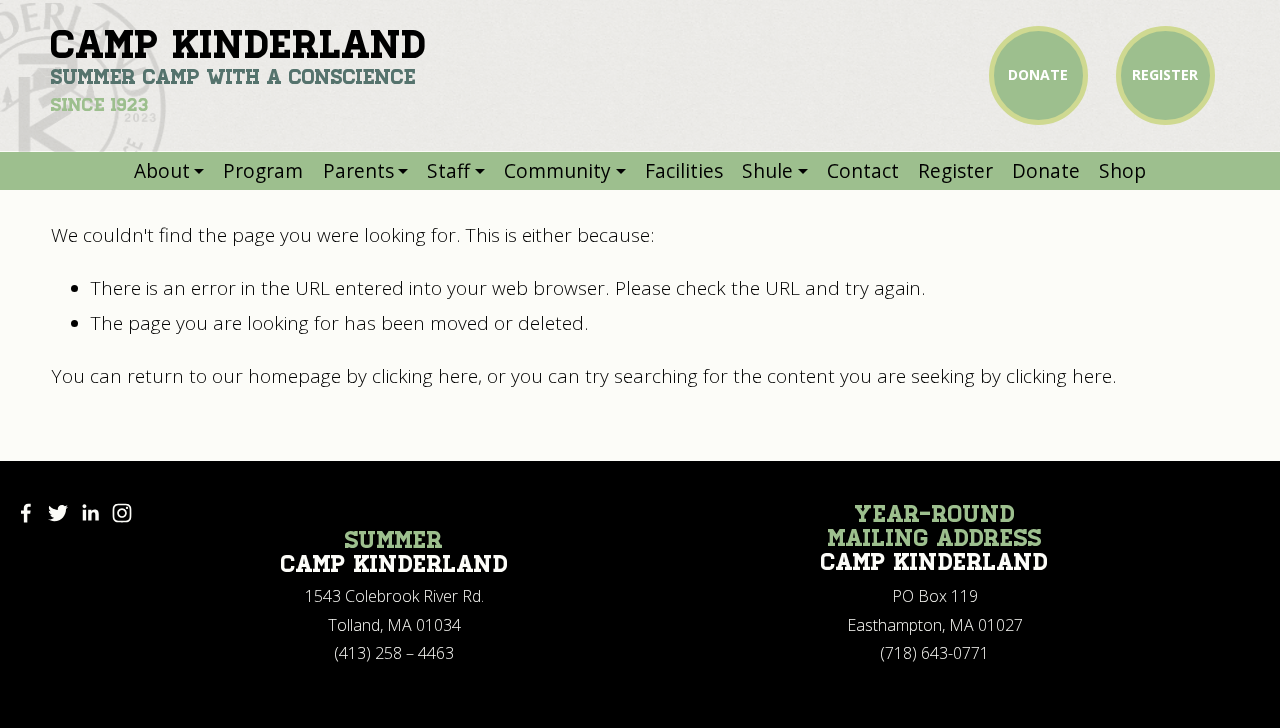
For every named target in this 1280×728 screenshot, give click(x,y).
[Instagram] (122, 513)
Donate (1046, 171)
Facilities (684, 171)
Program (263, 171)
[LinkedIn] (90, 513)
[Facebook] (26, 513)
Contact (863, 171)
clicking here (425, 376)
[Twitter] (58, 513)
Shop (1122, 171)
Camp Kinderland (239, 44)
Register (955, 171)
